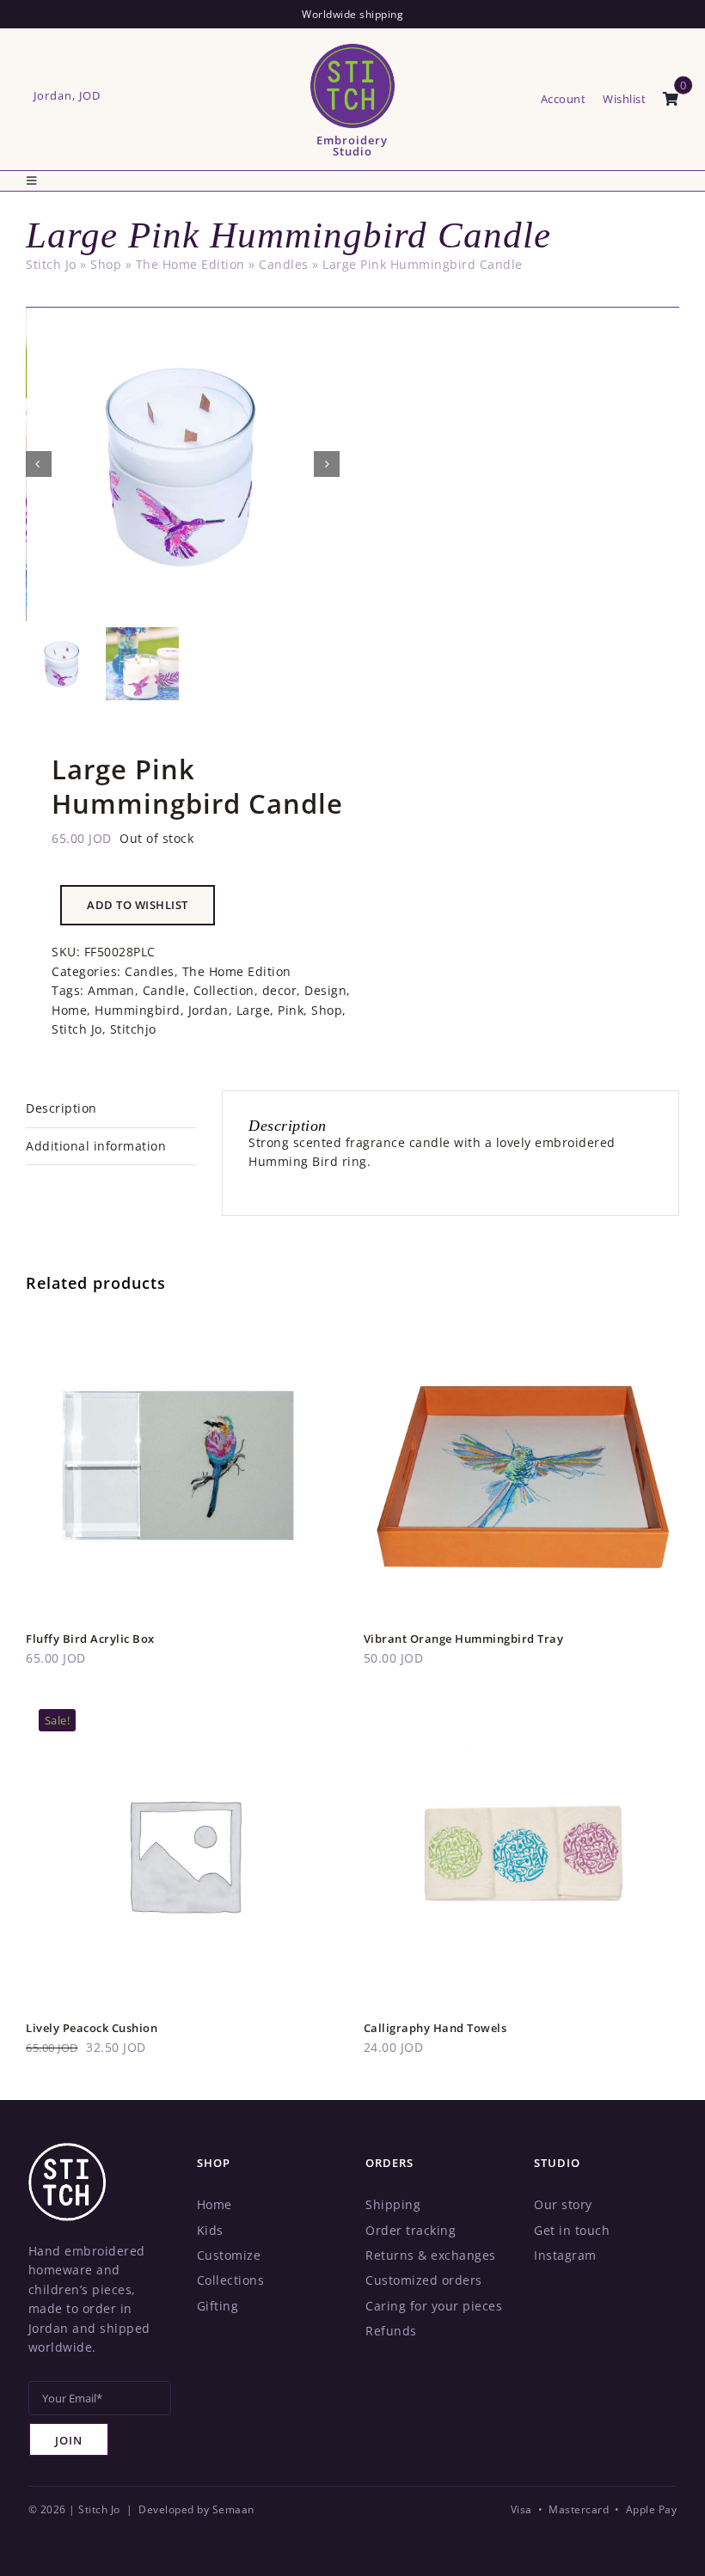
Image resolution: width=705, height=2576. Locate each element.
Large (254, 1010)
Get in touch (572, 2230)
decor (280, 990)
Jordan (208, 1010)
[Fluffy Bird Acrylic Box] (184, 1317)
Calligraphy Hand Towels (435, 2028)
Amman (111, 990)
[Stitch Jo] (352, 47)
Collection (224, 990)
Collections (231, 2280)
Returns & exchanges (431, 2255)
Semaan (233, 2509)
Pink (291, 1010)
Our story (563, 2204)
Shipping (393, 2204)
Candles (284, 264)
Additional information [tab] (96, 1146)
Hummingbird (138, 1010)
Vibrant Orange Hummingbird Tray (464, 1639)
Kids (210, 2230)
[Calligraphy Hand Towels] (522, 1705)
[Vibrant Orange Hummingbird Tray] (522, 1317)
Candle (164, 990)
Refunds (391, 2331)
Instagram (565, 2255)
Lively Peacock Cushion (92, 2028)
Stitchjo (133, 1029)
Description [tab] (61, 1108)
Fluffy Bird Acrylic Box (90, 1639)
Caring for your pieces (434, 2306)
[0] (671, 100)
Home (69, 1010)
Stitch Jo (51, 264)
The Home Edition (190, 264)
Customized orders (424, 2280)
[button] (138, 905)
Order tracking (411, 2230)
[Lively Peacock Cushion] (184, 1705)
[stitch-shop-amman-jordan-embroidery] (67, 2149)
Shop (106, 264)
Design (325, 990)
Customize (229, 2255)
